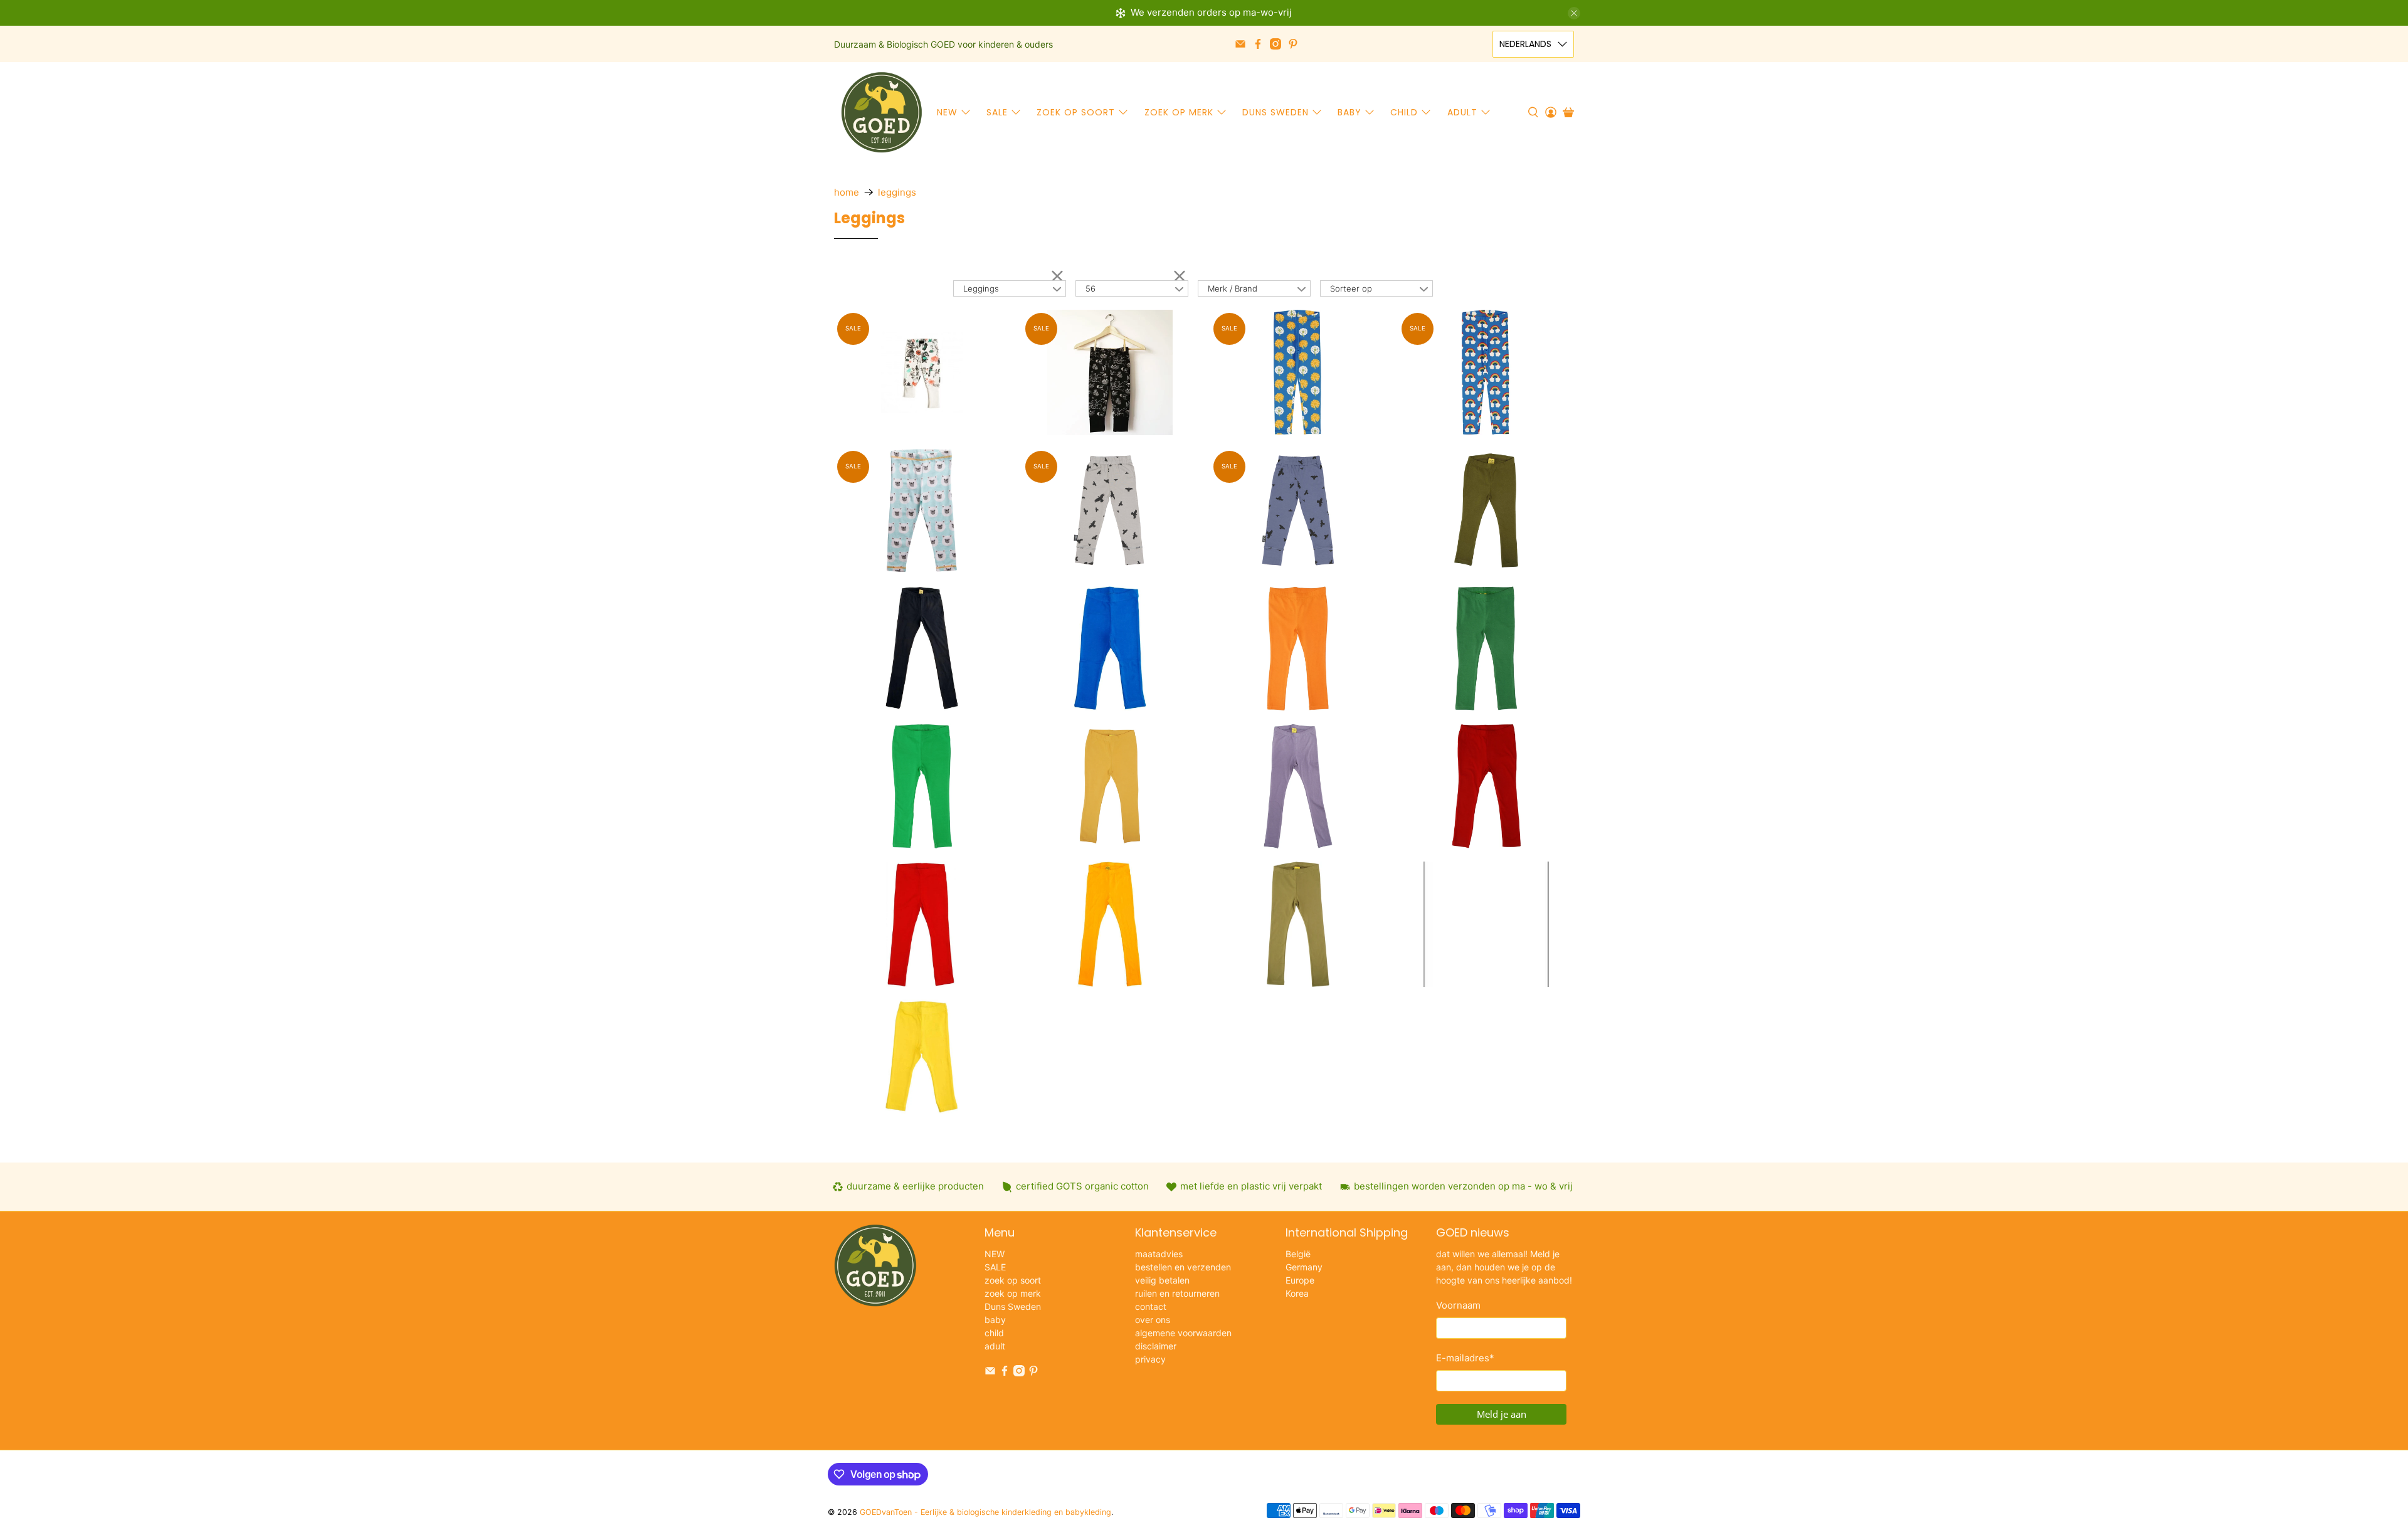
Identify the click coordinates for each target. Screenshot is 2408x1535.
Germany (1304, 1267)
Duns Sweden (1275, 112)
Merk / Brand (1233, 288)
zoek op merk (1179, 112)
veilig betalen (1162, 1280)
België (1298, 1254)
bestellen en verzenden (1183, 1267)
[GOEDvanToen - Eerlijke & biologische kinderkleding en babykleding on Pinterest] (1293, 44)
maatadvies (1159, 1254)
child (1404, 112)
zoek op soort (1076, 112)
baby (1349, 112)
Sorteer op (1351, 288)
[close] (1574, 13)
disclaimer (1156, 1346)
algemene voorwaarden (1183, 1333)
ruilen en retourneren (1177, 1293)
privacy (1150, 1359)
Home (847, 192)
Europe (1300, 1280)
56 (1090, 288)
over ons (1153, 1320)
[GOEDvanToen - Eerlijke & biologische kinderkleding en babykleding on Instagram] (1275, 44)
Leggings (897, 192)
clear (1057, 275)
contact (1151, 1306)
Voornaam (1458, 1305)
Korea (1297, 1293)
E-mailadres (1465, 1358)
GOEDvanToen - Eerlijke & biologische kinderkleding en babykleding (985, 1512)
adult (1462, 112)
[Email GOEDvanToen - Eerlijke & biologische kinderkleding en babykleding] (1240, 44)
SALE (997, 112)
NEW (947, 112)
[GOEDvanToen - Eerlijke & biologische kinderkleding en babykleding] (882, 112)
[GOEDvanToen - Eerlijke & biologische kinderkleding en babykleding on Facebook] (1258, 44)
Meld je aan (1502, 1414)
